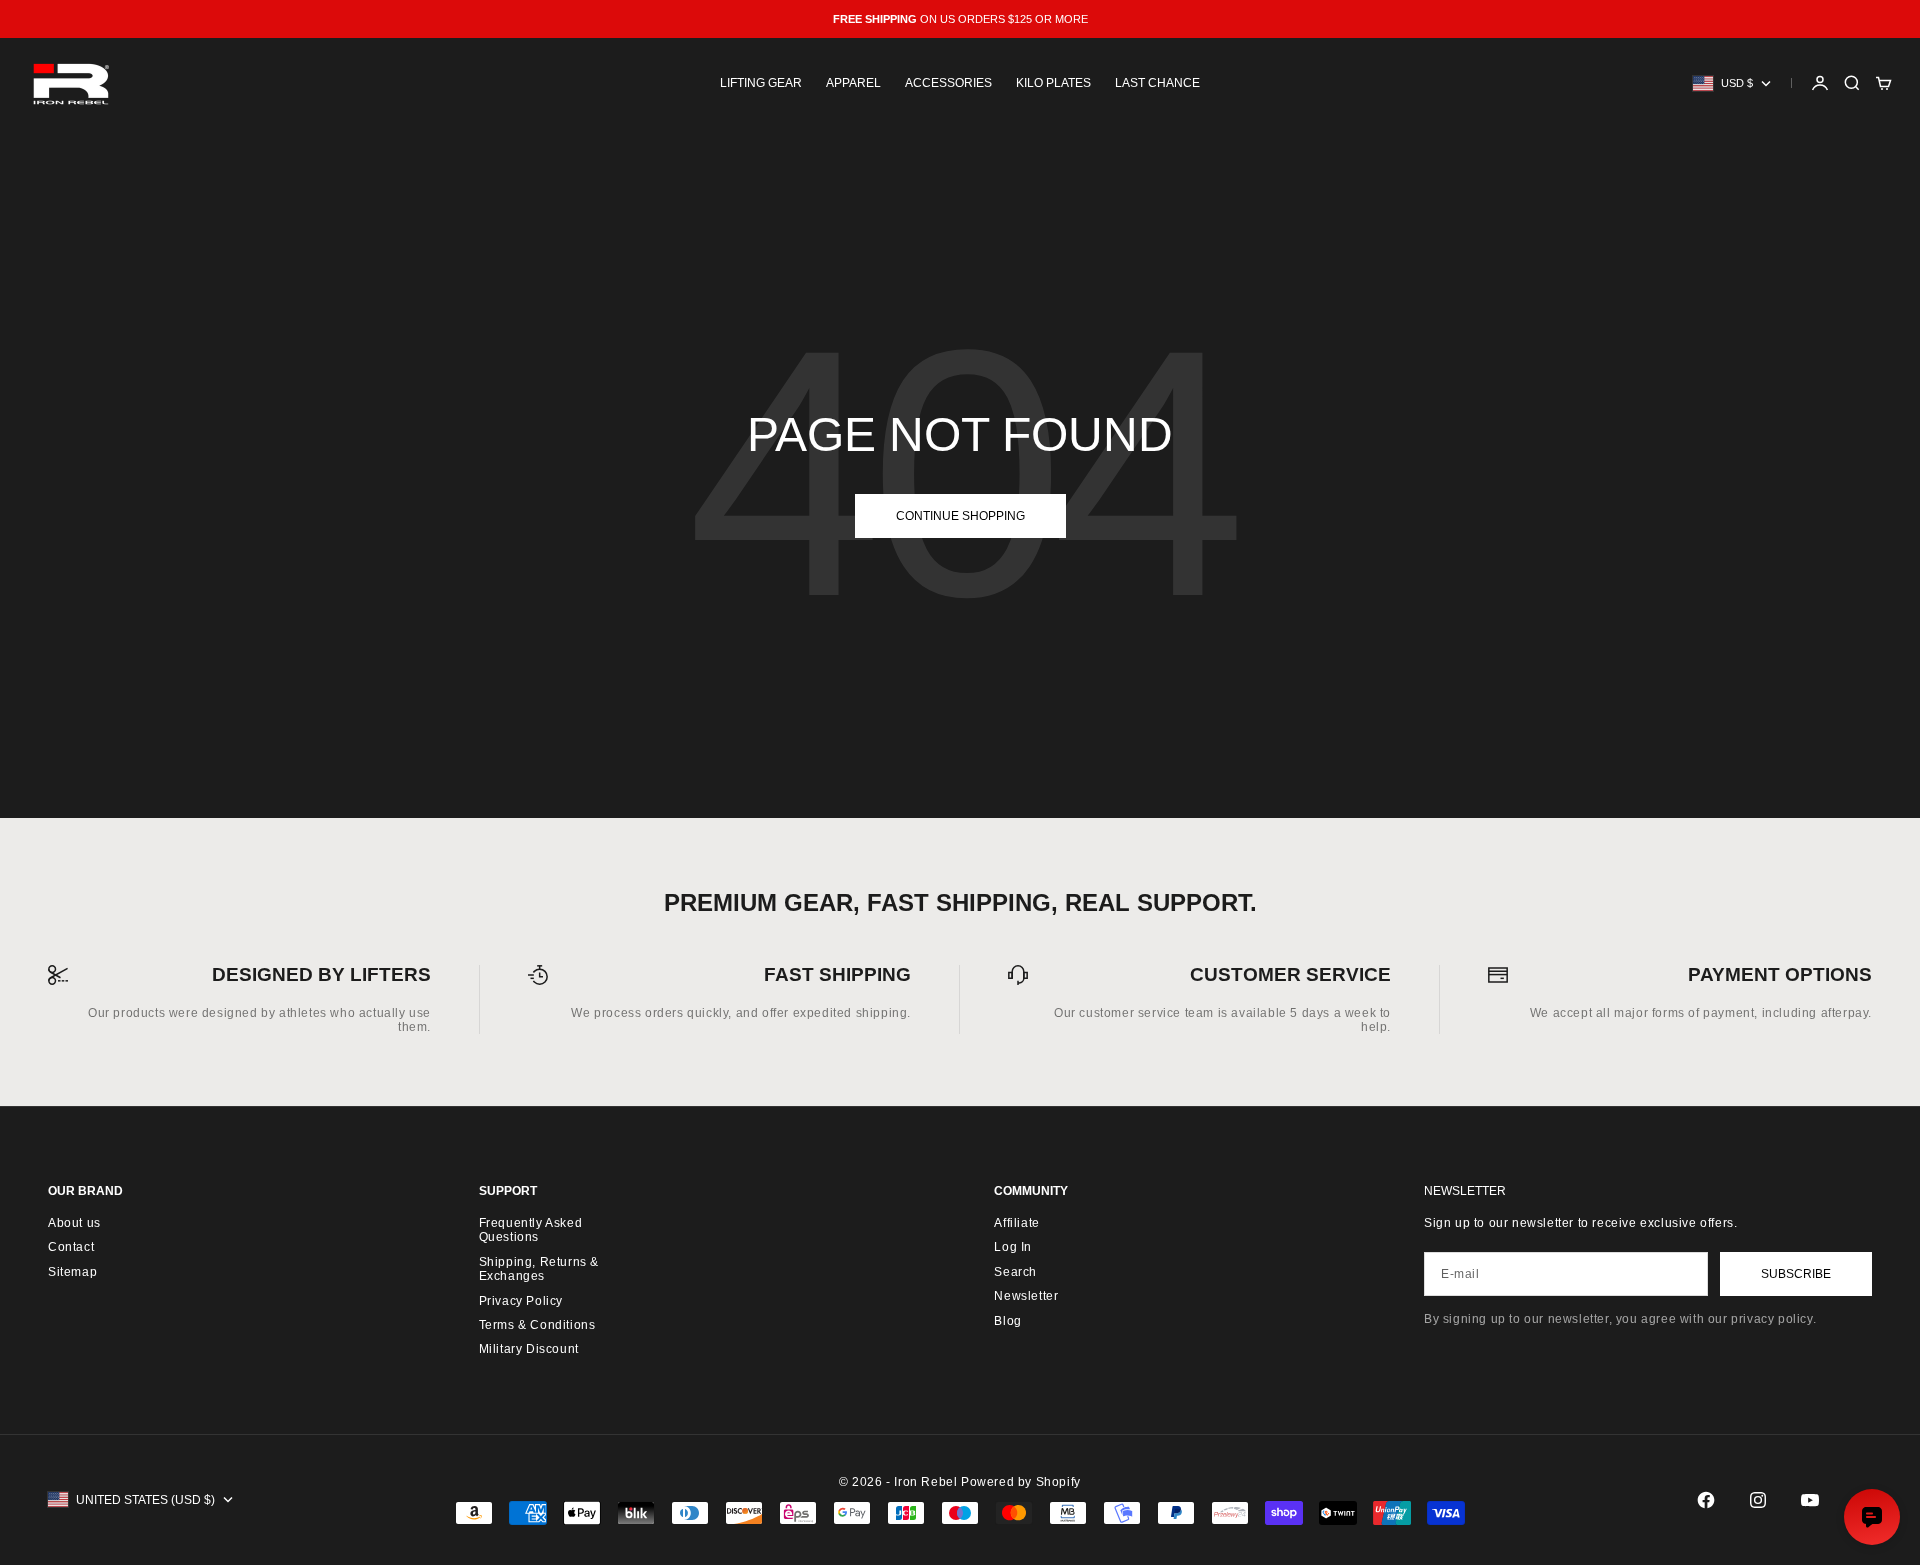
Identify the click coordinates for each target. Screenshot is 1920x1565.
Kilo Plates (1053, 83)
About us (74, 1223)
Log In (1013, 1247)
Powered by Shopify (1021, 1482)
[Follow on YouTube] (1810, 1500)
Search (1015, 1272)
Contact (71, 1247)
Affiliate (1016, 1223)
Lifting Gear (761, 83)
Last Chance (1157, 83)
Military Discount (529, 1349)
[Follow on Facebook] (1706, 1500)
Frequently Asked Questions (531, 1230)
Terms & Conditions (537, 1325)
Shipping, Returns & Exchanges (539, 1269)
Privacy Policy (521, 1301)
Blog (1007, 1321)
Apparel (853, 83)
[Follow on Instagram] (1758, 1500)
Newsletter (1026, 1296)
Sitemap (72, 1272)
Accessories (948, 83)
